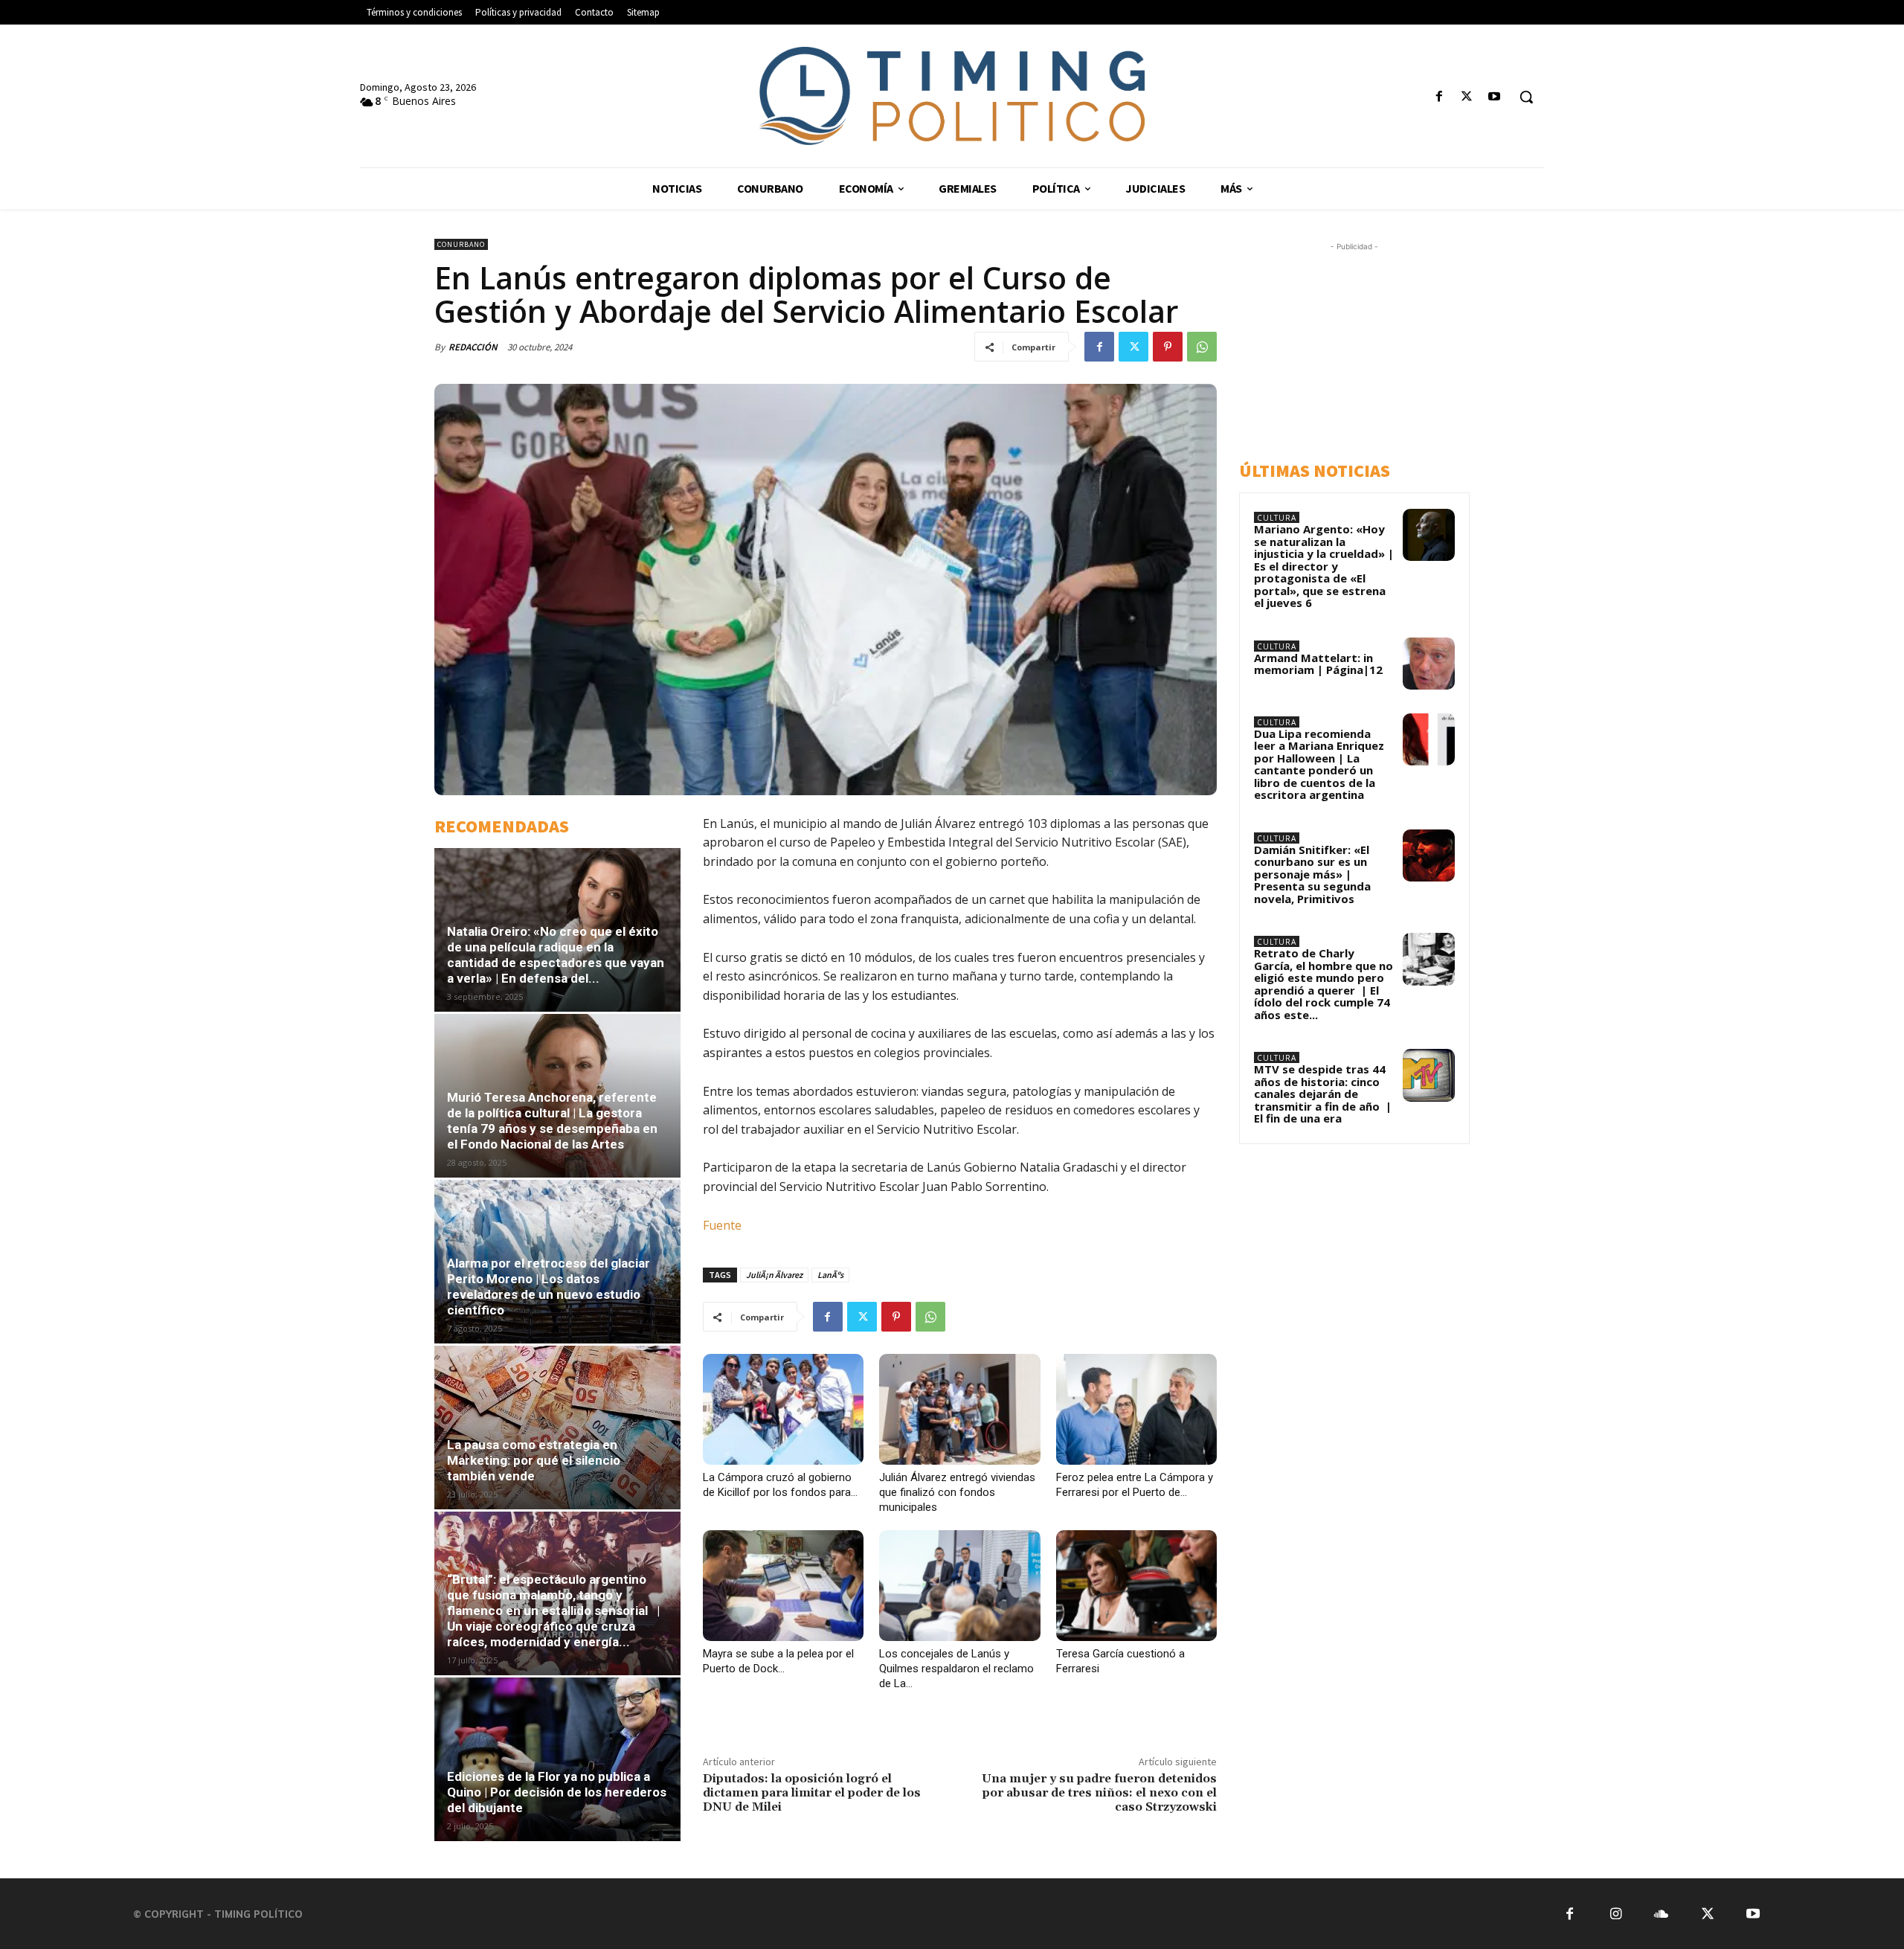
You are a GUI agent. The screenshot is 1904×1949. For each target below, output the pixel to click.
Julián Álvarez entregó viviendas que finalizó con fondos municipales (957, 1492)
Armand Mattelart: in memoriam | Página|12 (1318, 664)
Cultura (1277, 518)
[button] (1526, 97)
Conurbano (461, 244)
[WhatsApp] (1202, 347)
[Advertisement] (1369, 347)
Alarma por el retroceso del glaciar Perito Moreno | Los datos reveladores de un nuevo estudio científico (549, 1287)
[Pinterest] (1168, 347)
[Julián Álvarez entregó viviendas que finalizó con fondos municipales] (959, 1409)
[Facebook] (1439, 97)
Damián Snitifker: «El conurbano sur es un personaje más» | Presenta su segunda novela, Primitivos (1312, 874)
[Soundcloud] (1661, 1914)
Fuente (722, 1225)
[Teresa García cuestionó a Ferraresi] (1136, 1586)
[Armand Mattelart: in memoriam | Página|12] (1429, 664)
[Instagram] (1616, 1914)
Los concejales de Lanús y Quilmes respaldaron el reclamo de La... (956, 1669)
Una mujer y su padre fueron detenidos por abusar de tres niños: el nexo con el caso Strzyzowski (1099, 1793)
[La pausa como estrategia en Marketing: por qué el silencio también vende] (557, 1428)
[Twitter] (1467, 97)
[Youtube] (1495, 97)
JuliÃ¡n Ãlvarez (774, 1275)
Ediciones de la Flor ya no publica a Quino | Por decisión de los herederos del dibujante (557, 1792)
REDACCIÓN (473, 347)
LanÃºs (830, 1275)
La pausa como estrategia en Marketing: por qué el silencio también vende (534, 1460)
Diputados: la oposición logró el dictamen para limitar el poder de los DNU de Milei (812, 1793)
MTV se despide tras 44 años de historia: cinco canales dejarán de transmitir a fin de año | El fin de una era (1323, 1094)
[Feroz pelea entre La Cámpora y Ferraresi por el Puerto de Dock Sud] (1136, 1409)
